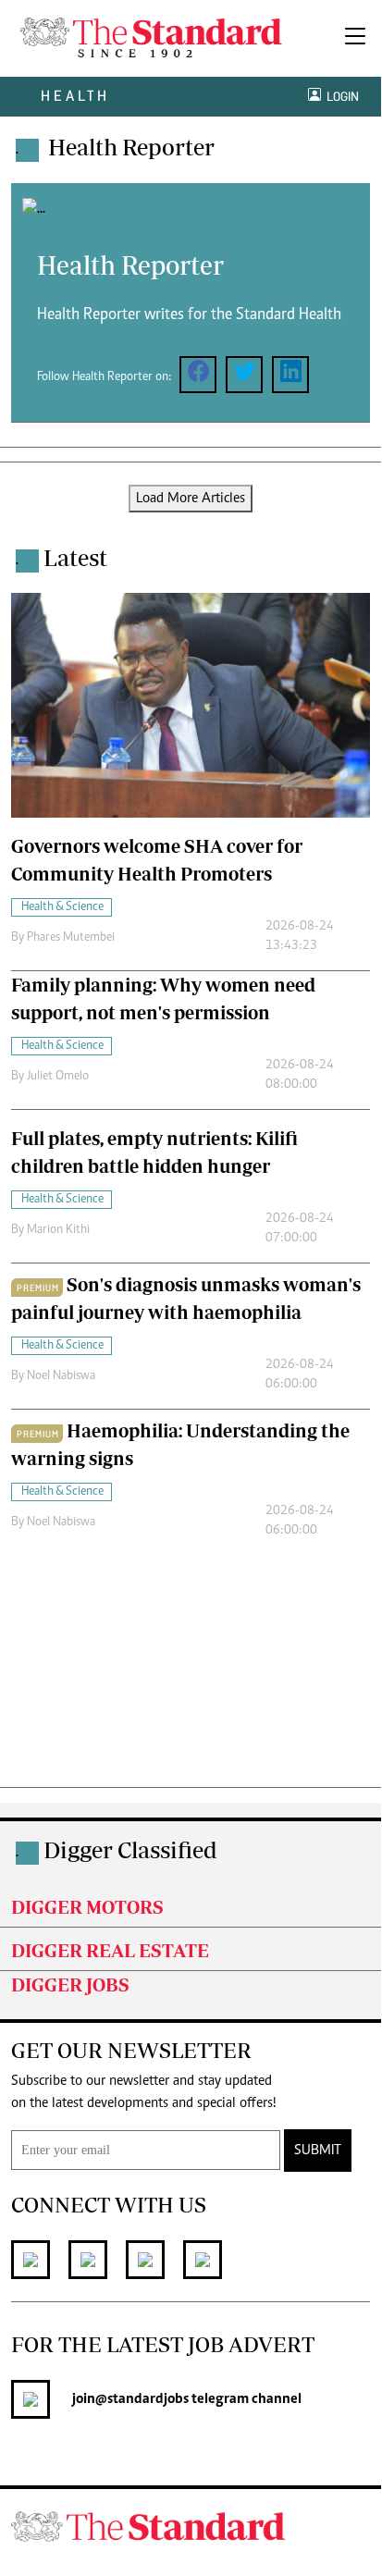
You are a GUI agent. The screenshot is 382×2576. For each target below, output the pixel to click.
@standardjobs (142, 2399)
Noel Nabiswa (61, 1376)
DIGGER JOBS (70, 1984)
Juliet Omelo (58, 1077)
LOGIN (340, 97)
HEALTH (75, 96)
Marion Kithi (58, 1230)
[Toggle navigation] (355, 38)
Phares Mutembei (71, 938)
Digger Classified (130, 1849)
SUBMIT (318, 2151)
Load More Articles (191, 499)
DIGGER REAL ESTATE (110, 1950)
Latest (75, 557)
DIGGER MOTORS (87, 1907)
